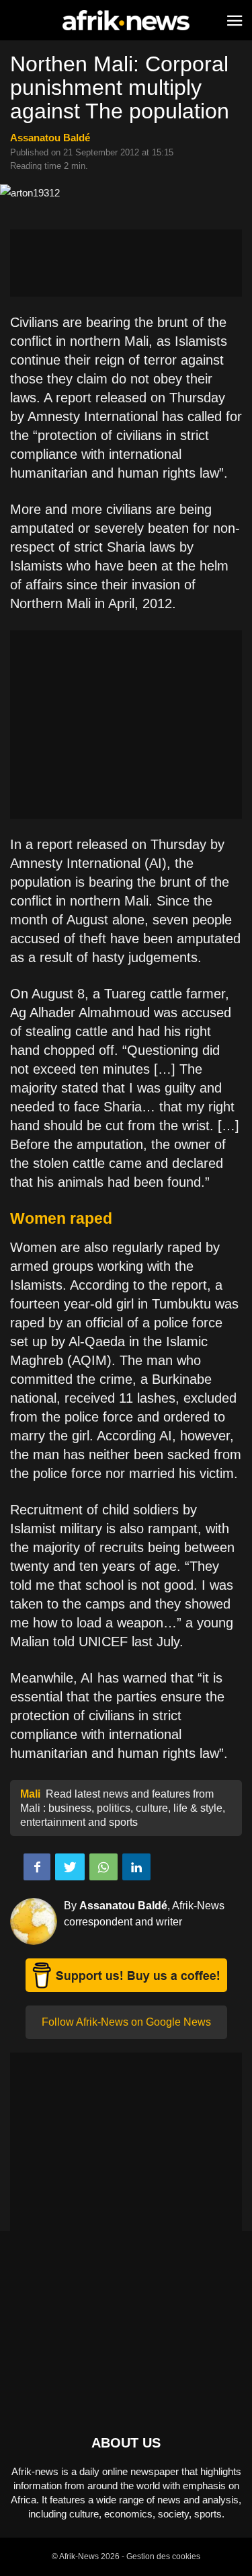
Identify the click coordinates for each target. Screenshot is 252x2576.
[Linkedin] (136, 1867)
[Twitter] (70, 1867)
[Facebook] (37, 1867)
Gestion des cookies (163, 2556)
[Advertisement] (126, 263)
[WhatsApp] (103, 1867)
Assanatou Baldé (50, 138)
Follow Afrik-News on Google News (126, 2022)
